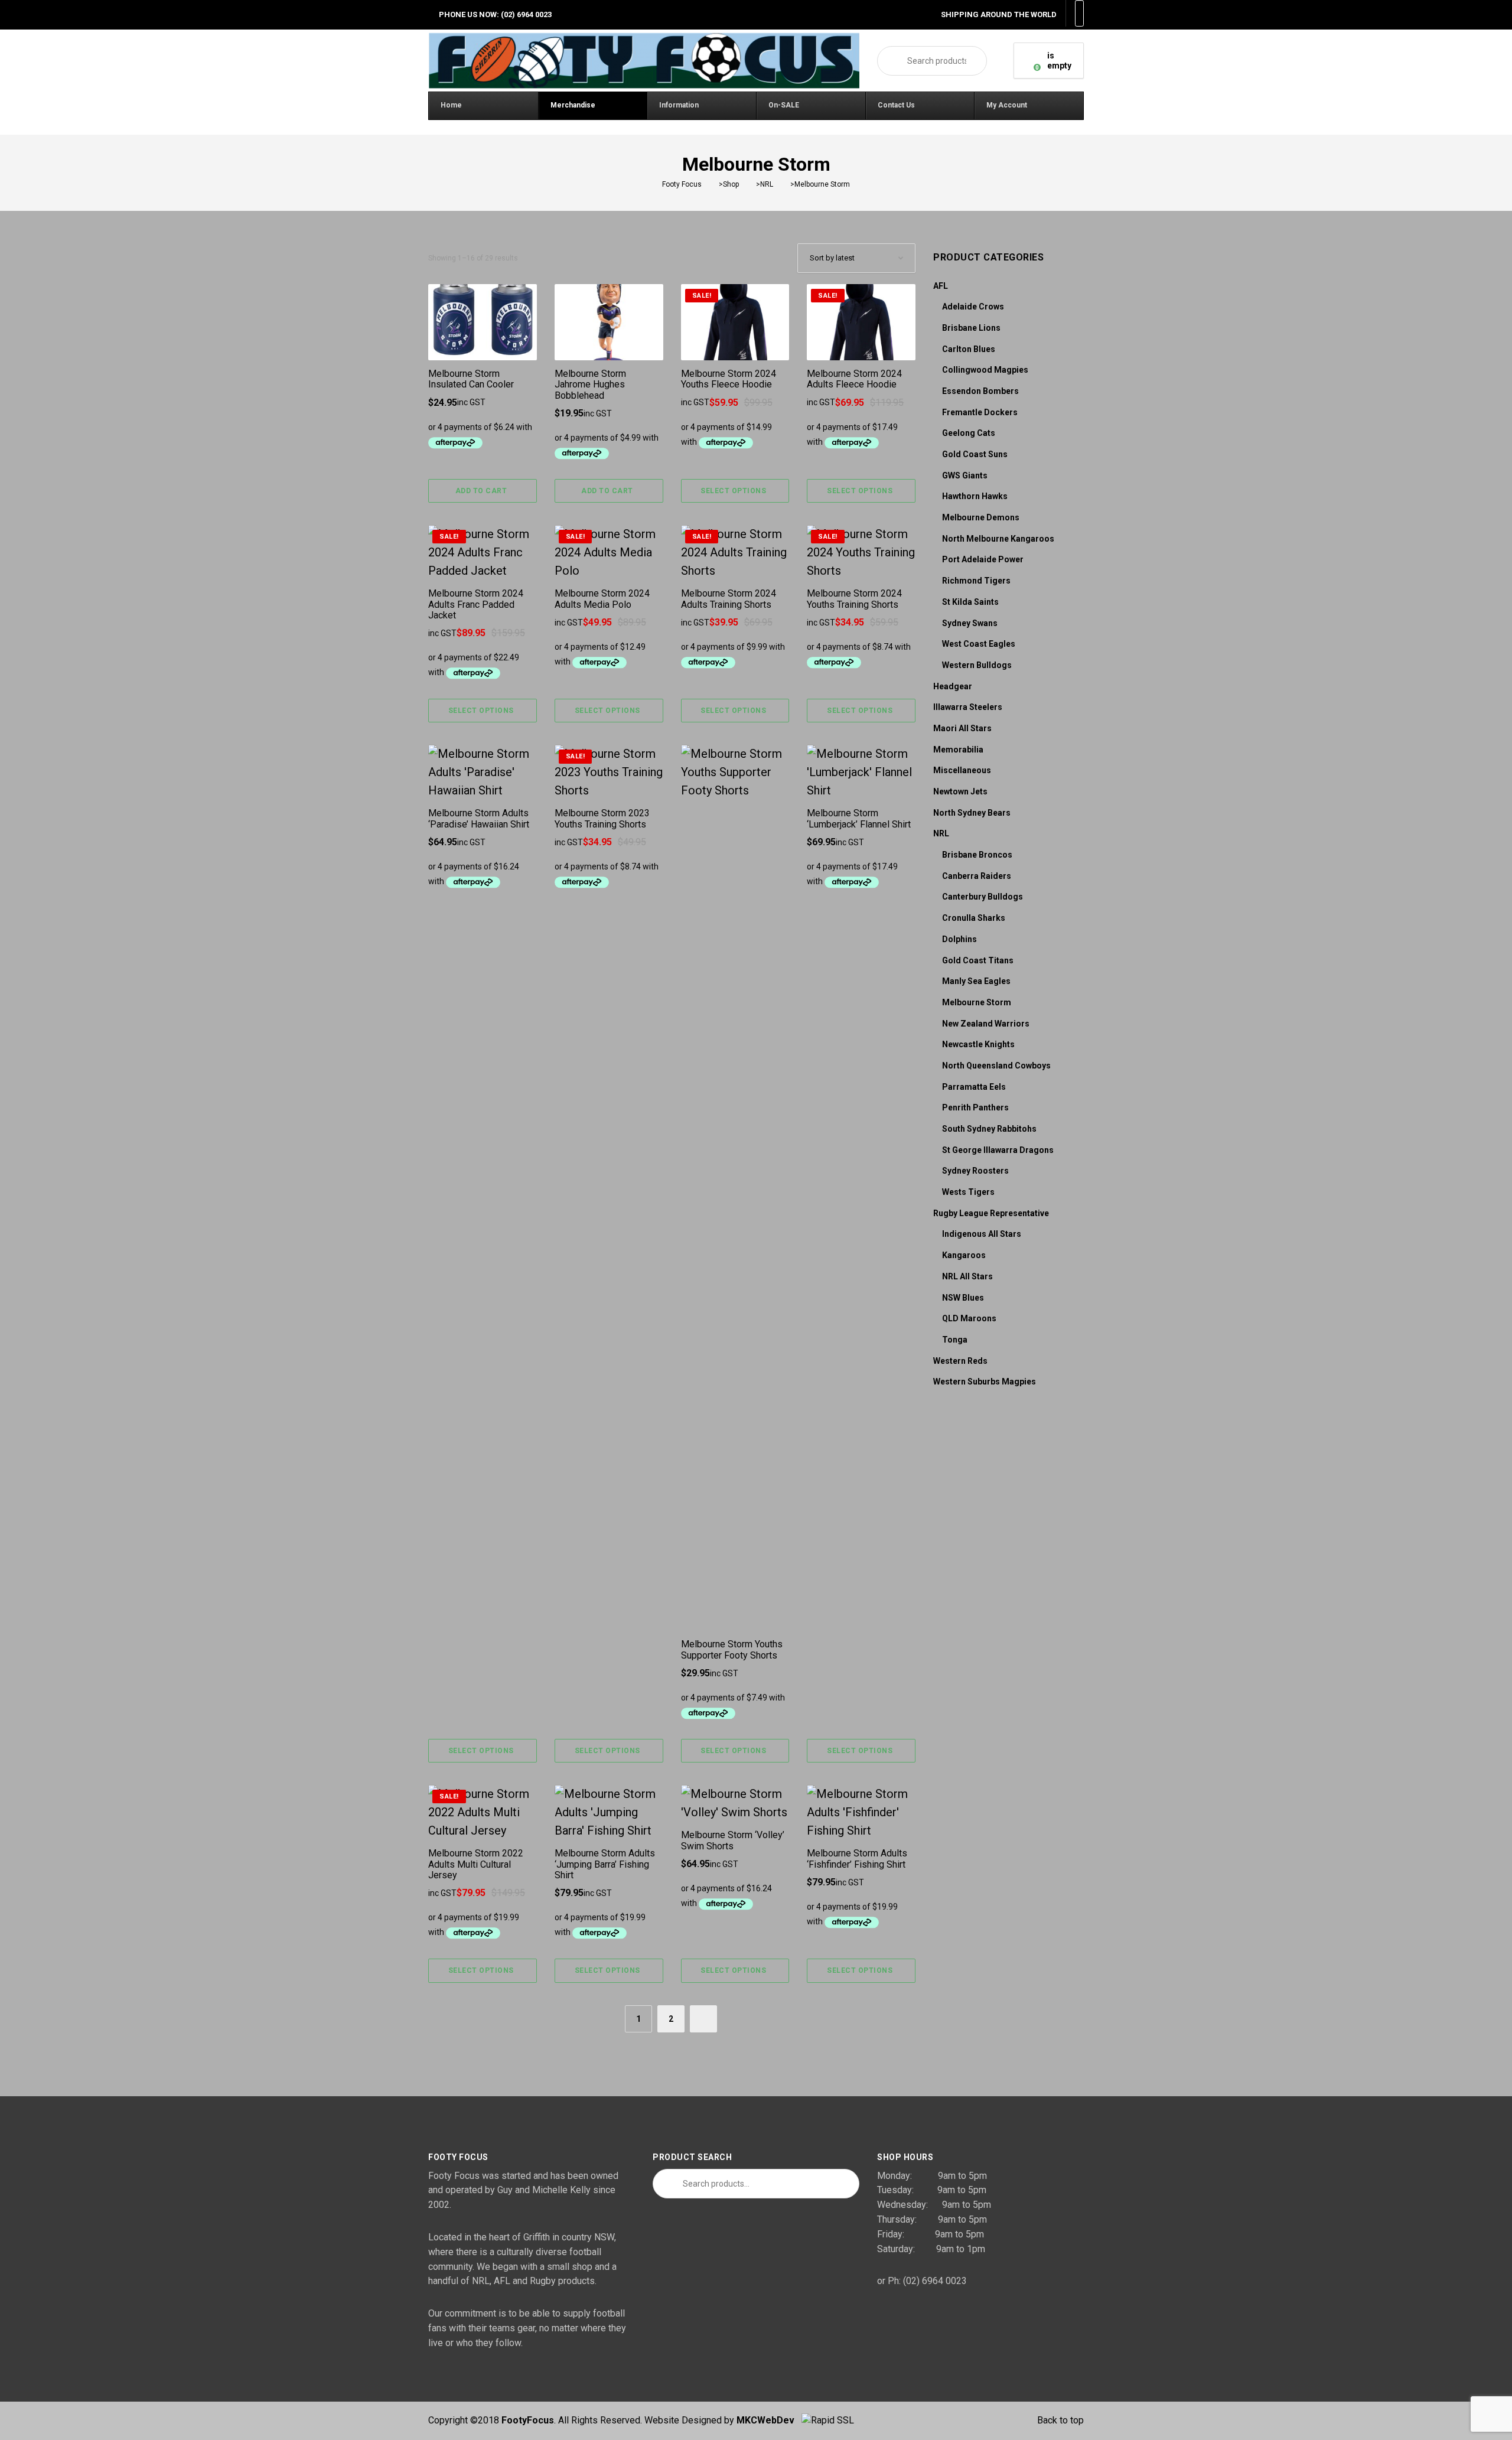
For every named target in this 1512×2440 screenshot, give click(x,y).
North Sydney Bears (972, 813)
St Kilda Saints (970, 602)
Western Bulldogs (977, 665)
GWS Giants (965, 475)
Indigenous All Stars (982, 1234)
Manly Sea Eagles (976, 981)
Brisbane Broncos (977, 855)
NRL (941, 833)
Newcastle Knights (978, 1044)
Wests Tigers (968, 1192)
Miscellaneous (962, 770)
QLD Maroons (969, 1318)
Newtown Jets (960, 791)
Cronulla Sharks (974, 918)
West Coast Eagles (979, 644)
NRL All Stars (967, 1276)
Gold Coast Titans (978, 960)
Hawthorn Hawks (975, 496)
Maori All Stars (962, 728)
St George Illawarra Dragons (998, 1150)
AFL (941, 286)
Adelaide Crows (973, 307)
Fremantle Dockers (980, 412)
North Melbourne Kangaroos (998, 539)
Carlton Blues (969, 349)
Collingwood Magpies (985, 370)
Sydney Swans (970, 623)
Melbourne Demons (981, 517)
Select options (733, 491)
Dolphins (959, 939)
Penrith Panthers (975, 1107)
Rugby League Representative (991, 1213)
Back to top (1060, 2420)
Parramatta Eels (974, 1087)
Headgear (953, 686)
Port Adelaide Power (983, 559)
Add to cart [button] (481, 491)
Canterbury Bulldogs (983, 897)
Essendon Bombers (980, 391)
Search (892, 61)
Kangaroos (964, 1255)
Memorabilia (958, 750)
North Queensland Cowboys (996, 1066)
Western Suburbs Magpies (985, 1382)
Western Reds (960, 1361)
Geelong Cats (969, 433)
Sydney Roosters (975, 1171)
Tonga (955, 1340)
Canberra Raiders (977, 876)
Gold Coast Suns (975, 454)
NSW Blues (963, 1298)
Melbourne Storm (977, 1002)
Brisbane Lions (971, 328)
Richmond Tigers (976, 581)
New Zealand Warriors (986, 1024)
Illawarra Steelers (968, 707)
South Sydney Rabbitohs (989, 1129)
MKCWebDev (769, 2420)
